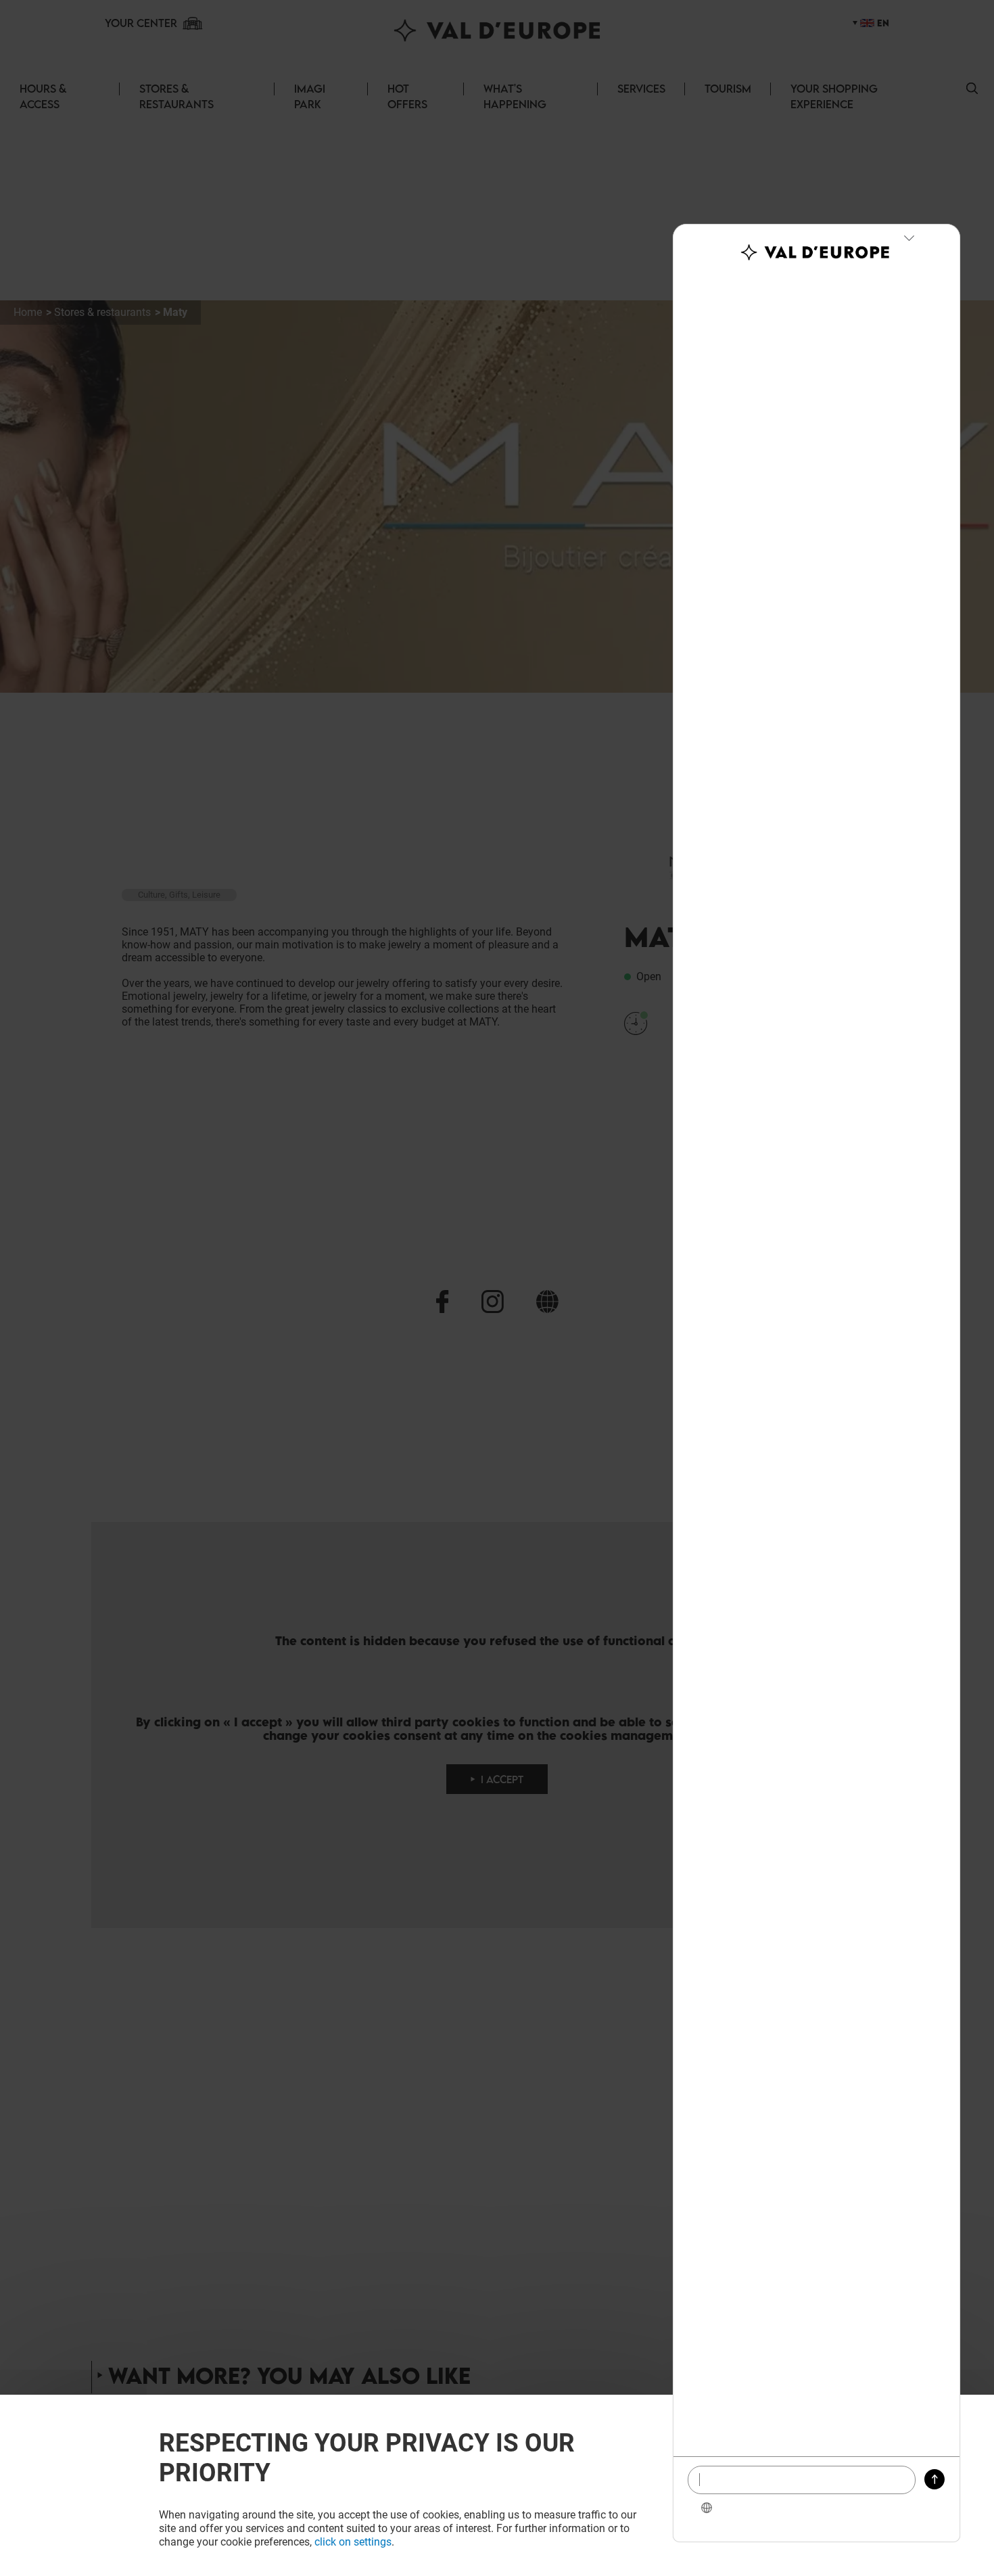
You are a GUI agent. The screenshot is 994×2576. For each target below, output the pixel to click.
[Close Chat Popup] (909, 238)
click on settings (353, 2542)
